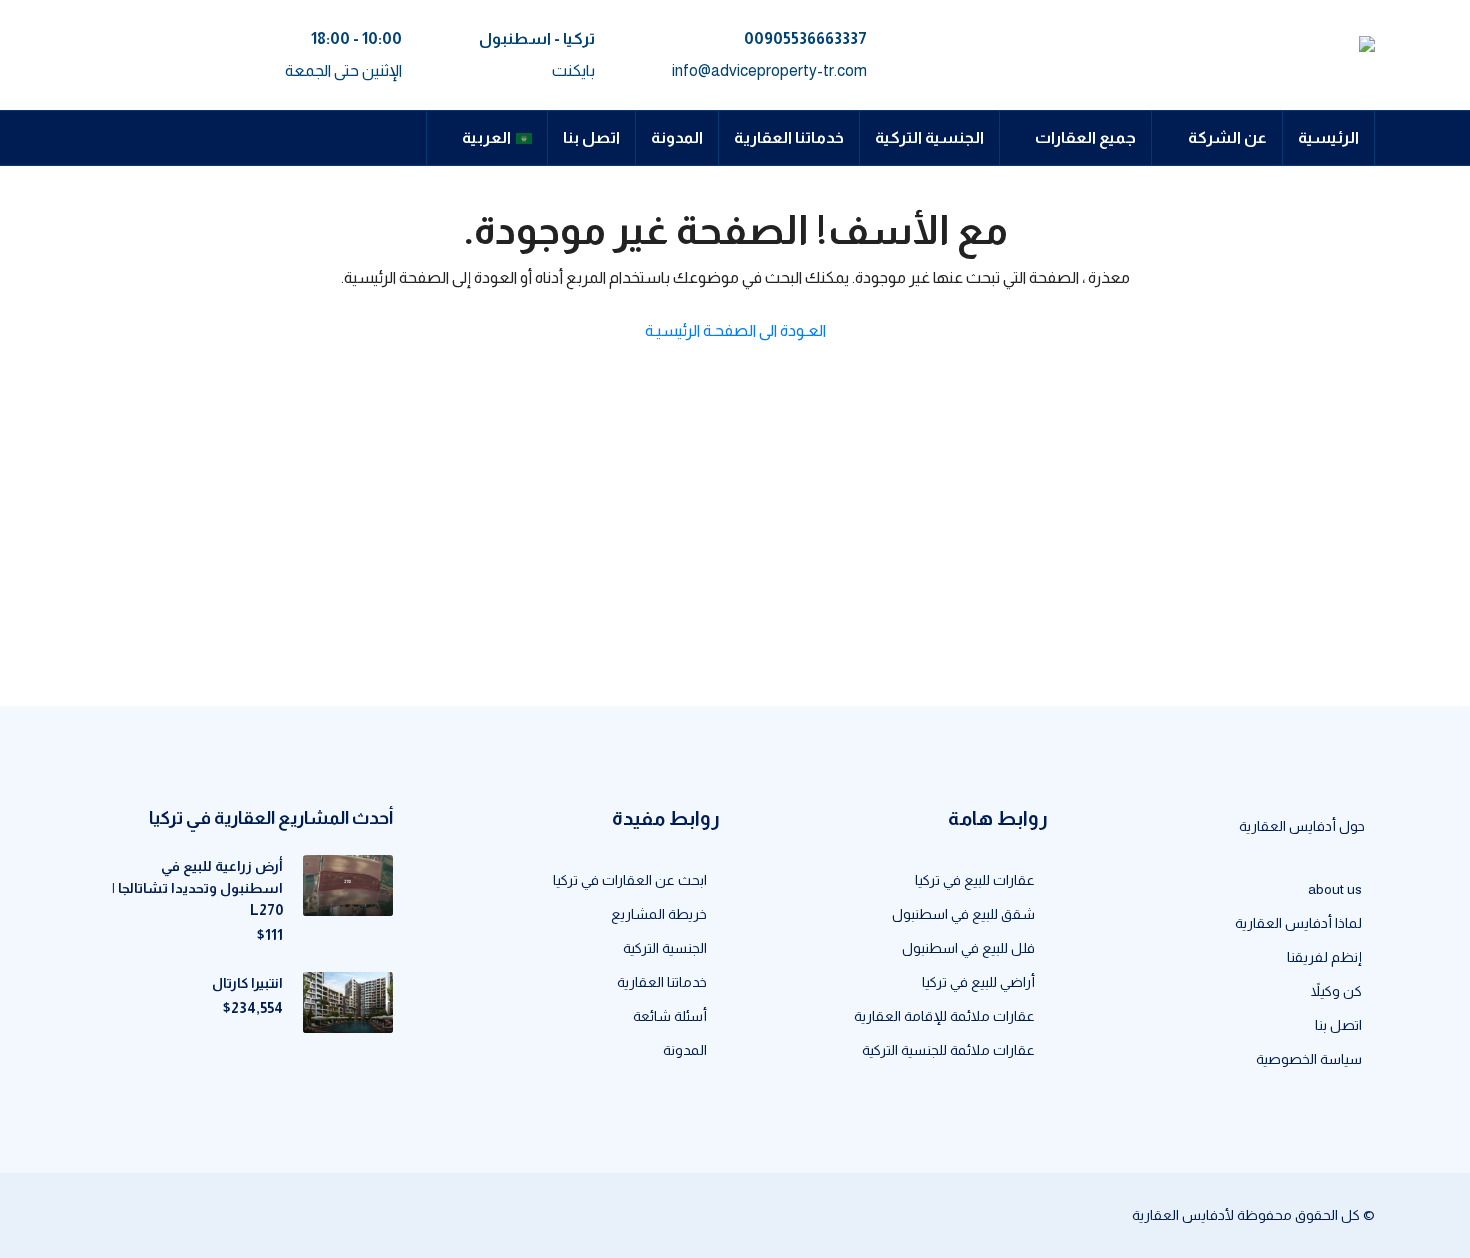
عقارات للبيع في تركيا (975, 880)
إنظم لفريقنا (1324, 957)
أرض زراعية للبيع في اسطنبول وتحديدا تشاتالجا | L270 (197, 888)
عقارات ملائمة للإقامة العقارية (944, 1016)
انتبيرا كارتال (247, 983)
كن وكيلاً (1336, 991)
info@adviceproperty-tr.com (769, 70)
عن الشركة (1227, 137)
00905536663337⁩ (805, 38)
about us (1335, 889)
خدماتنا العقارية (789, 137)
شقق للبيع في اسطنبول (963, 914)
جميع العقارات (1085, 137)
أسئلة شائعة (670, 1016)
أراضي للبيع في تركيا (978, 982)
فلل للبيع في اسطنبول (968, 948)
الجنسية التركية (929, 137)
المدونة (677, 137)
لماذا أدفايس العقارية (1298, 923)
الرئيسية (1328, 137)
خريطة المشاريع (659, 914)
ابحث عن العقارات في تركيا (630, 880)
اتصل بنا (591, 137)
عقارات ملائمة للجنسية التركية (948, 1050)
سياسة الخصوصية (1309, 1059)
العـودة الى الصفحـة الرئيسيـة (735, 330)
